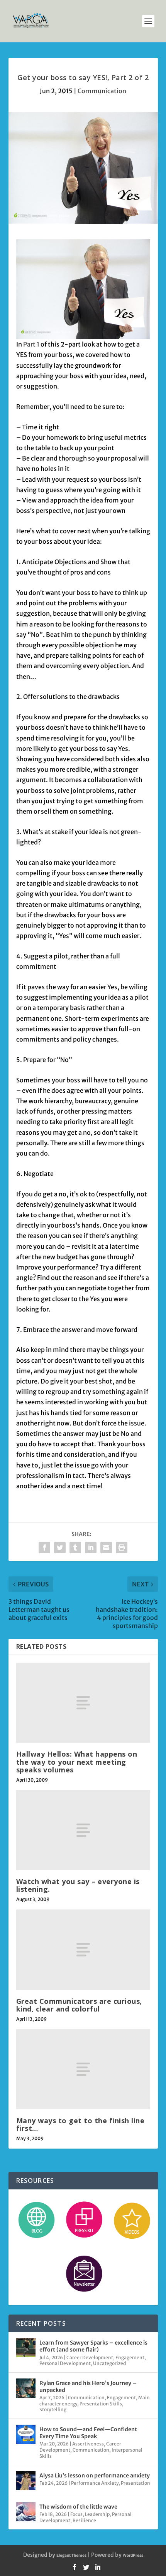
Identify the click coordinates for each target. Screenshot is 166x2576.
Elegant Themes (71, 2555)
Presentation (136, 2483)
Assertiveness (88, 2444)
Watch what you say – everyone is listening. (78, 1885)
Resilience (84, 2520)
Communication (102, 91)
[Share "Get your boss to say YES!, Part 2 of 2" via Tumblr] (75, 1548)
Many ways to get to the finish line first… (80, 2124)
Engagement (130, 2357)
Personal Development (65, 2363)
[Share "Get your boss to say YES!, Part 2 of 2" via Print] (122, 1548)
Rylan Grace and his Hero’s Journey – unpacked (88, 2387)
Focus (76, 2514)
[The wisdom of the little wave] (26, 2512)
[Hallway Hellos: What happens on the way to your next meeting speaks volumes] (83, 1703)
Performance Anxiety (95, 2483)
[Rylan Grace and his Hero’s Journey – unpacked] (26, 2388)
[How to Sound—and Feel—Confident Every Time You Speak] (26, 2434)
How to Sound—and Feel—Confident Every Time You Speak (88, 2433)
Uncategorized (109, 2363)
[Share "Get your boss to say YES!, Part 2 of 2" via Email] (106, 1548)
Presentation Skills (101, 2404)
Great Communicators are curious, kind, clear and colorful (79, 2005)
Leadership (97, 2514)
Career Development (90, 2357)
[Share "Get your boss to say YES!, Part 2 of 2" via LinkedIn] (91, 1548)
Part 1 (31, 344)
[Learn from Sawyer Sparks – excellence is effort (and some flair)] (26, 2348)
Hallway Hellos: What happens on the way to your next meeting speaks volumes (77, 1762)
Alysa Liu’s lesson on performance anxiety (95, 2476)
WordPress (133, 2555)
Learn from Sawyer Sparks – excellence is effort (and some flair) (93, 2346)
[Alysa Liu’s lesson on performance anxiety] (26, 2481)
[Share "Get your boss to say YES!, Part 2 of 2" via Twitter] (60, 1548)
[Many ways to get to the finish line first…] (83, 2069)
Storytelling (53, 2409)
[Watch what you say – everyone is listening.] (83, 1830)
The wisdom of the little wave (78, 2507)
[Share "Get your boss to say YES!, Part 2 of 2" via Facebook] (44, 1548)
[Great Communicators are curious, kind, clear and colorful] (83, 1950)
